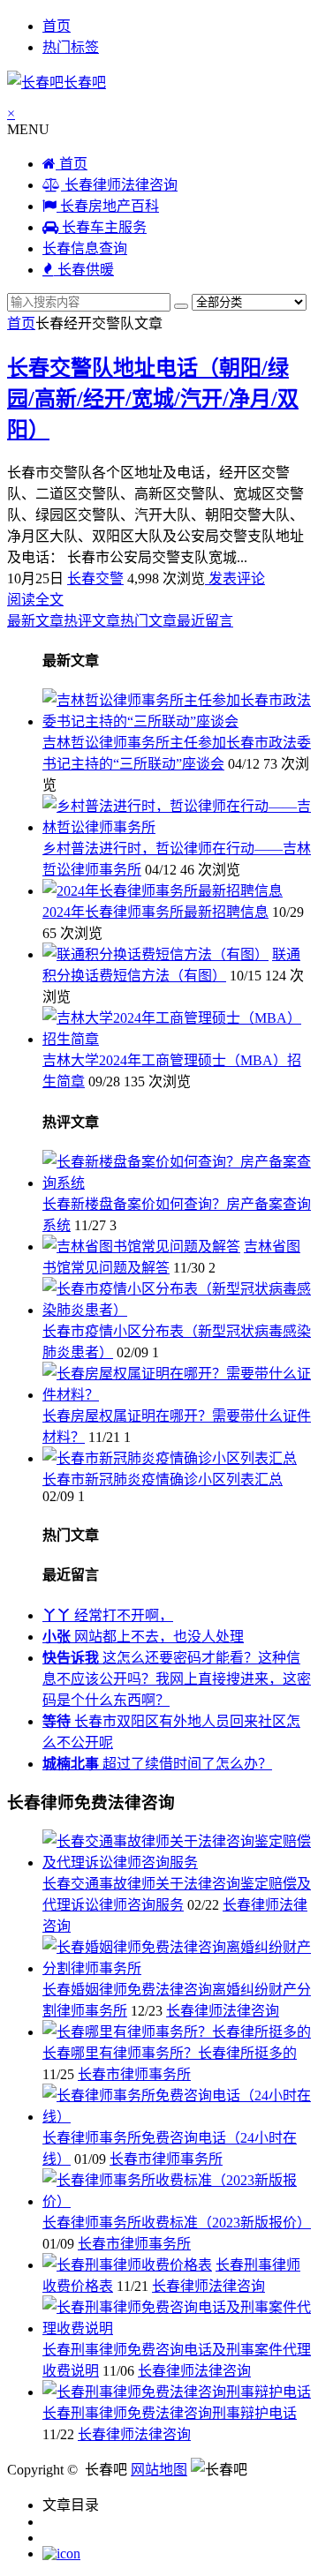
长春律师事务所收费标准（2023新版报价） (177, 2223)
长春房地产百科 (108, 206)
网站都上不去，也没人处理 (143, 1637)
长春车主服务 (102, 227)
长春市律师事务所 (134, 2074)
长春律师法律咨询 (119, 185)
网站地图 (159, 2470)
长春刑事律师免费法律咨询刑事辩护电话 (170, 2413)
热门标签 (71, 47)
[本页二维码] (61, 2553)
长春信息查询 (85, 248)
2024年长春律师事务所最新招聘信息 (155, 912)
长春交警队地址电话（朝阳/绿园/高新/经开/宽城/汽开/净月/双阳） (153, 399)
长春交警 (95, 578)
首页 (57, 26)
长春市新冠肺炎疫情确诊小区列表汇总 (163, 1480)
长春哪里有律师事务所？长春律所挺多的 (170, 2053)
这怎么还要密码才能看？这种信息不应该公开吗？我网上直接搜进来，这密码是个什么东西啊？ (177, 1679)
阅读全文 (35, 600)
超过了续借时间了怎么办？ (157, 1764)
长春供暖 (84, 270)
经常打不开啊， (108, 1615)
